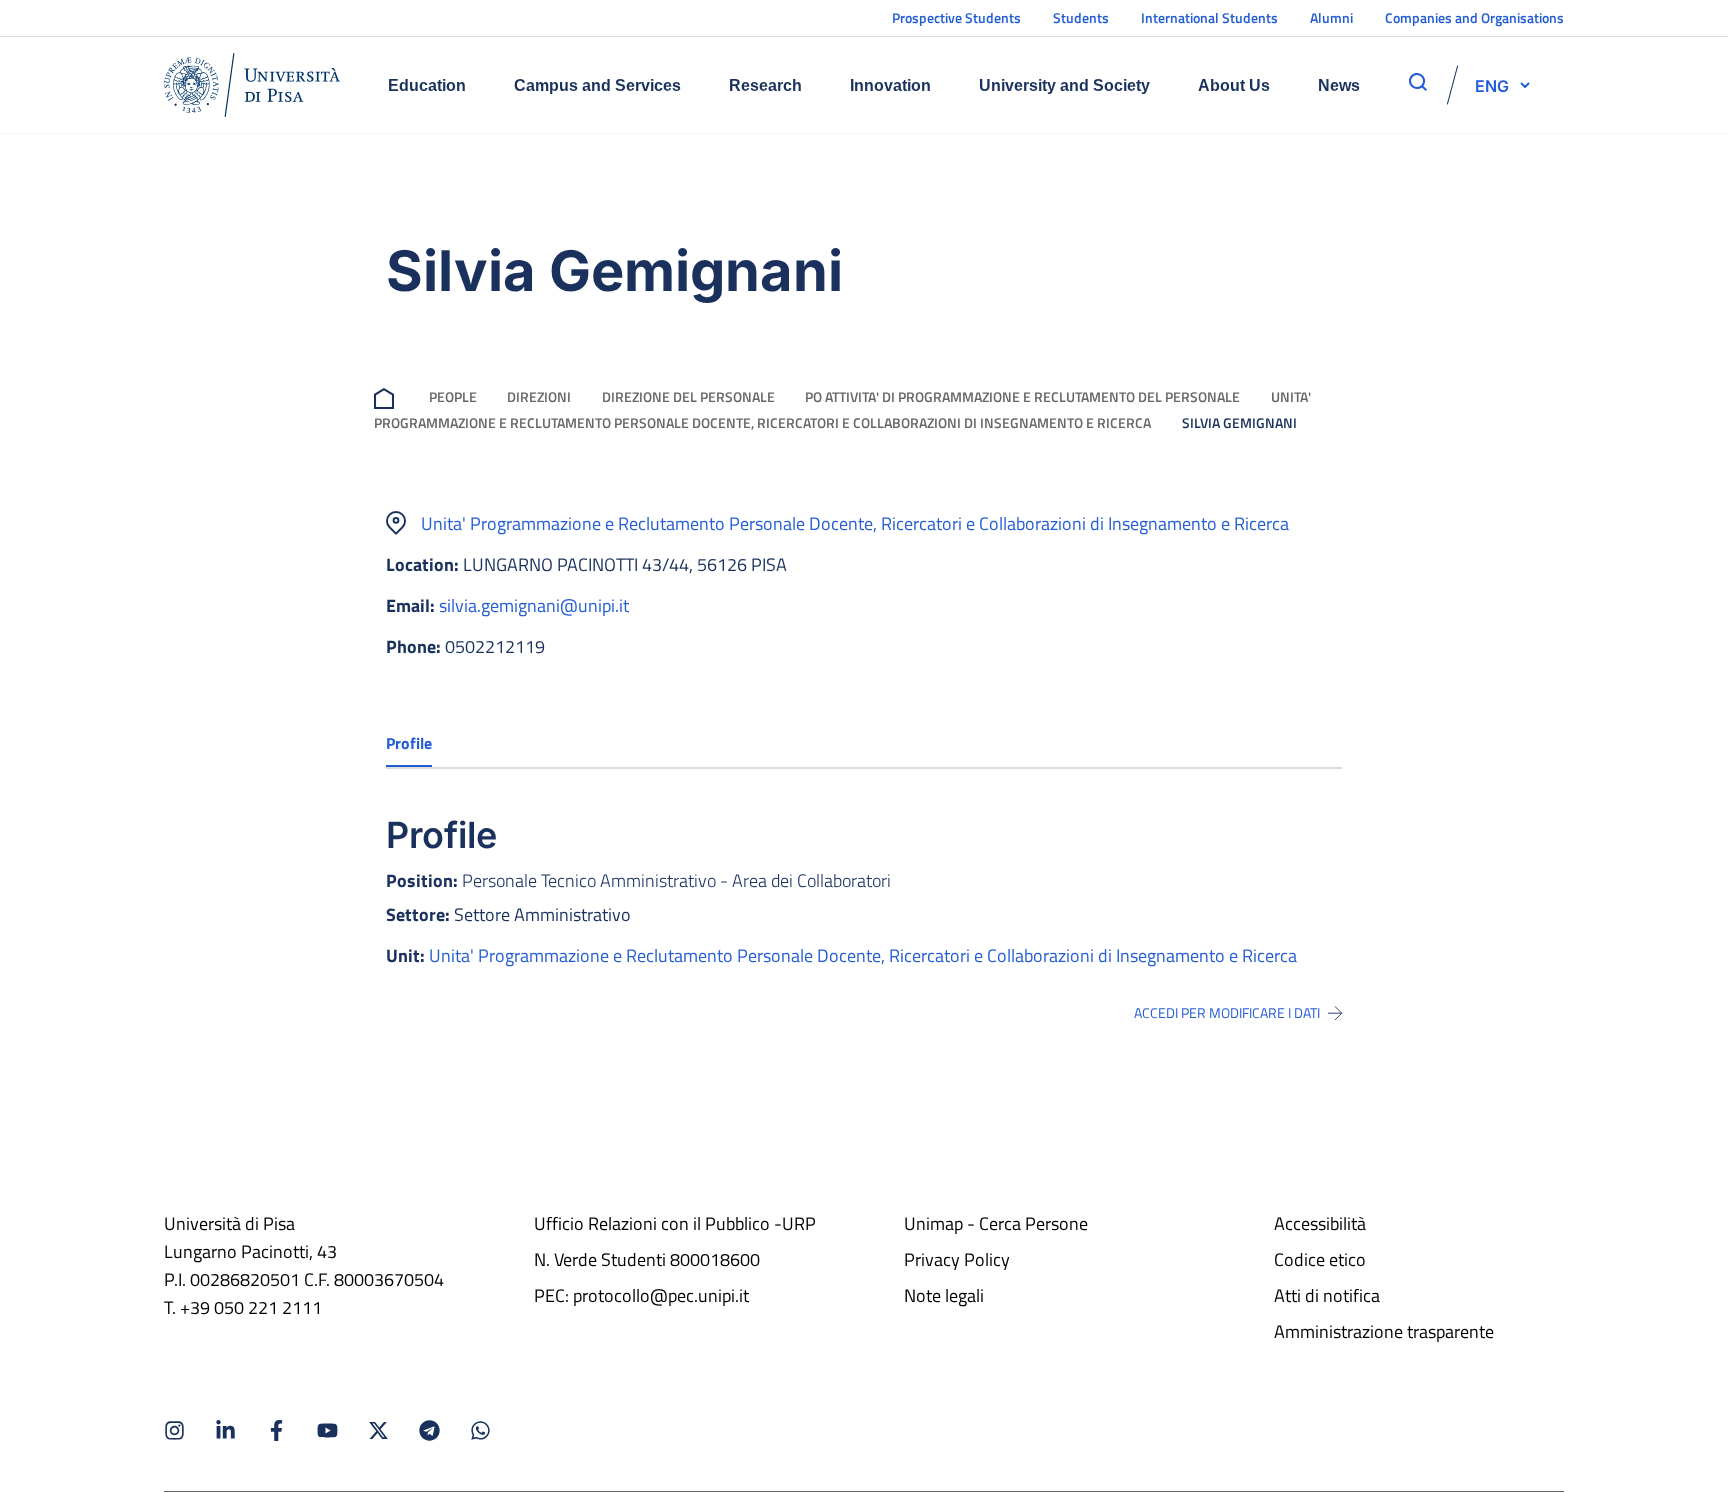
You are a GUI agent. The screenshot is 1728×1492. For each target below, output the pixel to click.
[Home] (252, 85)
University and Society (1064, 85)
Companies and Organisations (1474, 17)
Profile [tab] (409, 743)
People (453, 396)
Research (765, 85)
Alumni (1331, 17)
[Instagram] (174, 1430)
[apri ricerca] (1418, 82)
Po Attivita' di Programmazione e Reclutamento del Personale (1022, 396)
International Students (1209, 17)
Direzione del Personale (688, 396)
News (1339, 85)
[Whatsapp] (480, 1430)
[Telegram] (429, 1430)
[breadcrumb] (388, 396)
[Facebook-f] (276, 1430)
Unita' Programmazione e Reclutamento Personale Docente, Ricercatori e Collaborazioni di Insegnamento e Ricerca (855, 523)
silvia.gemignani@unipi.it (534, 605)
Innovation (890, 85)
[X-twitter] (378, 1430)
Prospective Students (956, 17)
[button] (1492, 85)
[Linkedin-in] (225, 1430)
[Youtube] (327, 1430)
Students (1081, 17)
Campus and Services (597, 85)
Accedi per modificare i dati (1227, 1013)
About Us (1234, 85)
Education (427, 85)
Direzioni (539, 396)
